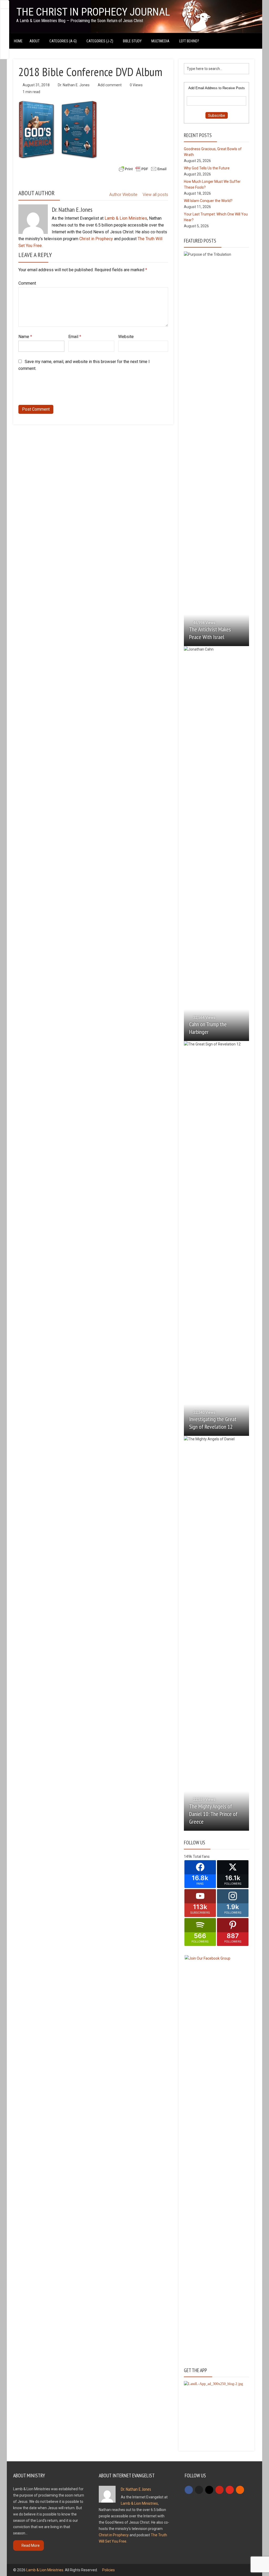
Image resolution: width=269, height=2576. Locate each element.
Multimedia (160, 41)
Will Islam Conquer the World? (208, 201)
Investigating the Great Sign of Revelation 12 (213, 1423)
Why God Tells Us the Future (207, 168)
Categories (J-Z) (100, 41)
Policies (108, 2570)
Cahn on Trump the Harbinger (208, 1028)
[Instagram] (209, 2490)
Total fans (201, 1856)
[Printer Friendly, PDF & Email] (143, 169)
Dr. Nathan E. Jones (74, 85)
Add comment (110, 85)
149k (188, 1856)
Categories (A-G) (63, 41)
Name (25, 337)
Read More (31, 2545)
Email (75, 337)
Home (18, 41)
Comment (27, 283)
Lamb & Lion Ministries (126, 218)
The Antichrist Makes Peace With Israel (210, 633)
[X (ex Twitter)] (199, 2490)
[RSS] (240, 2490)
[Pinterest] (219, 2490)
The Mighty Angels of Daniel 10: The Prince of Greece (213, 1814)
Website (126, 337)
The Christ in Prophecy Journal (93, 12)
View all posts (155, 195)
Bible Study (132, 41)
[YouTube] (230, 2490)
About (35, 41)
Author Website (123, 195)
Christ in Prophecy (96, 239)
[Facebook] (189, 2490)
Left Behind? (189, 41)
